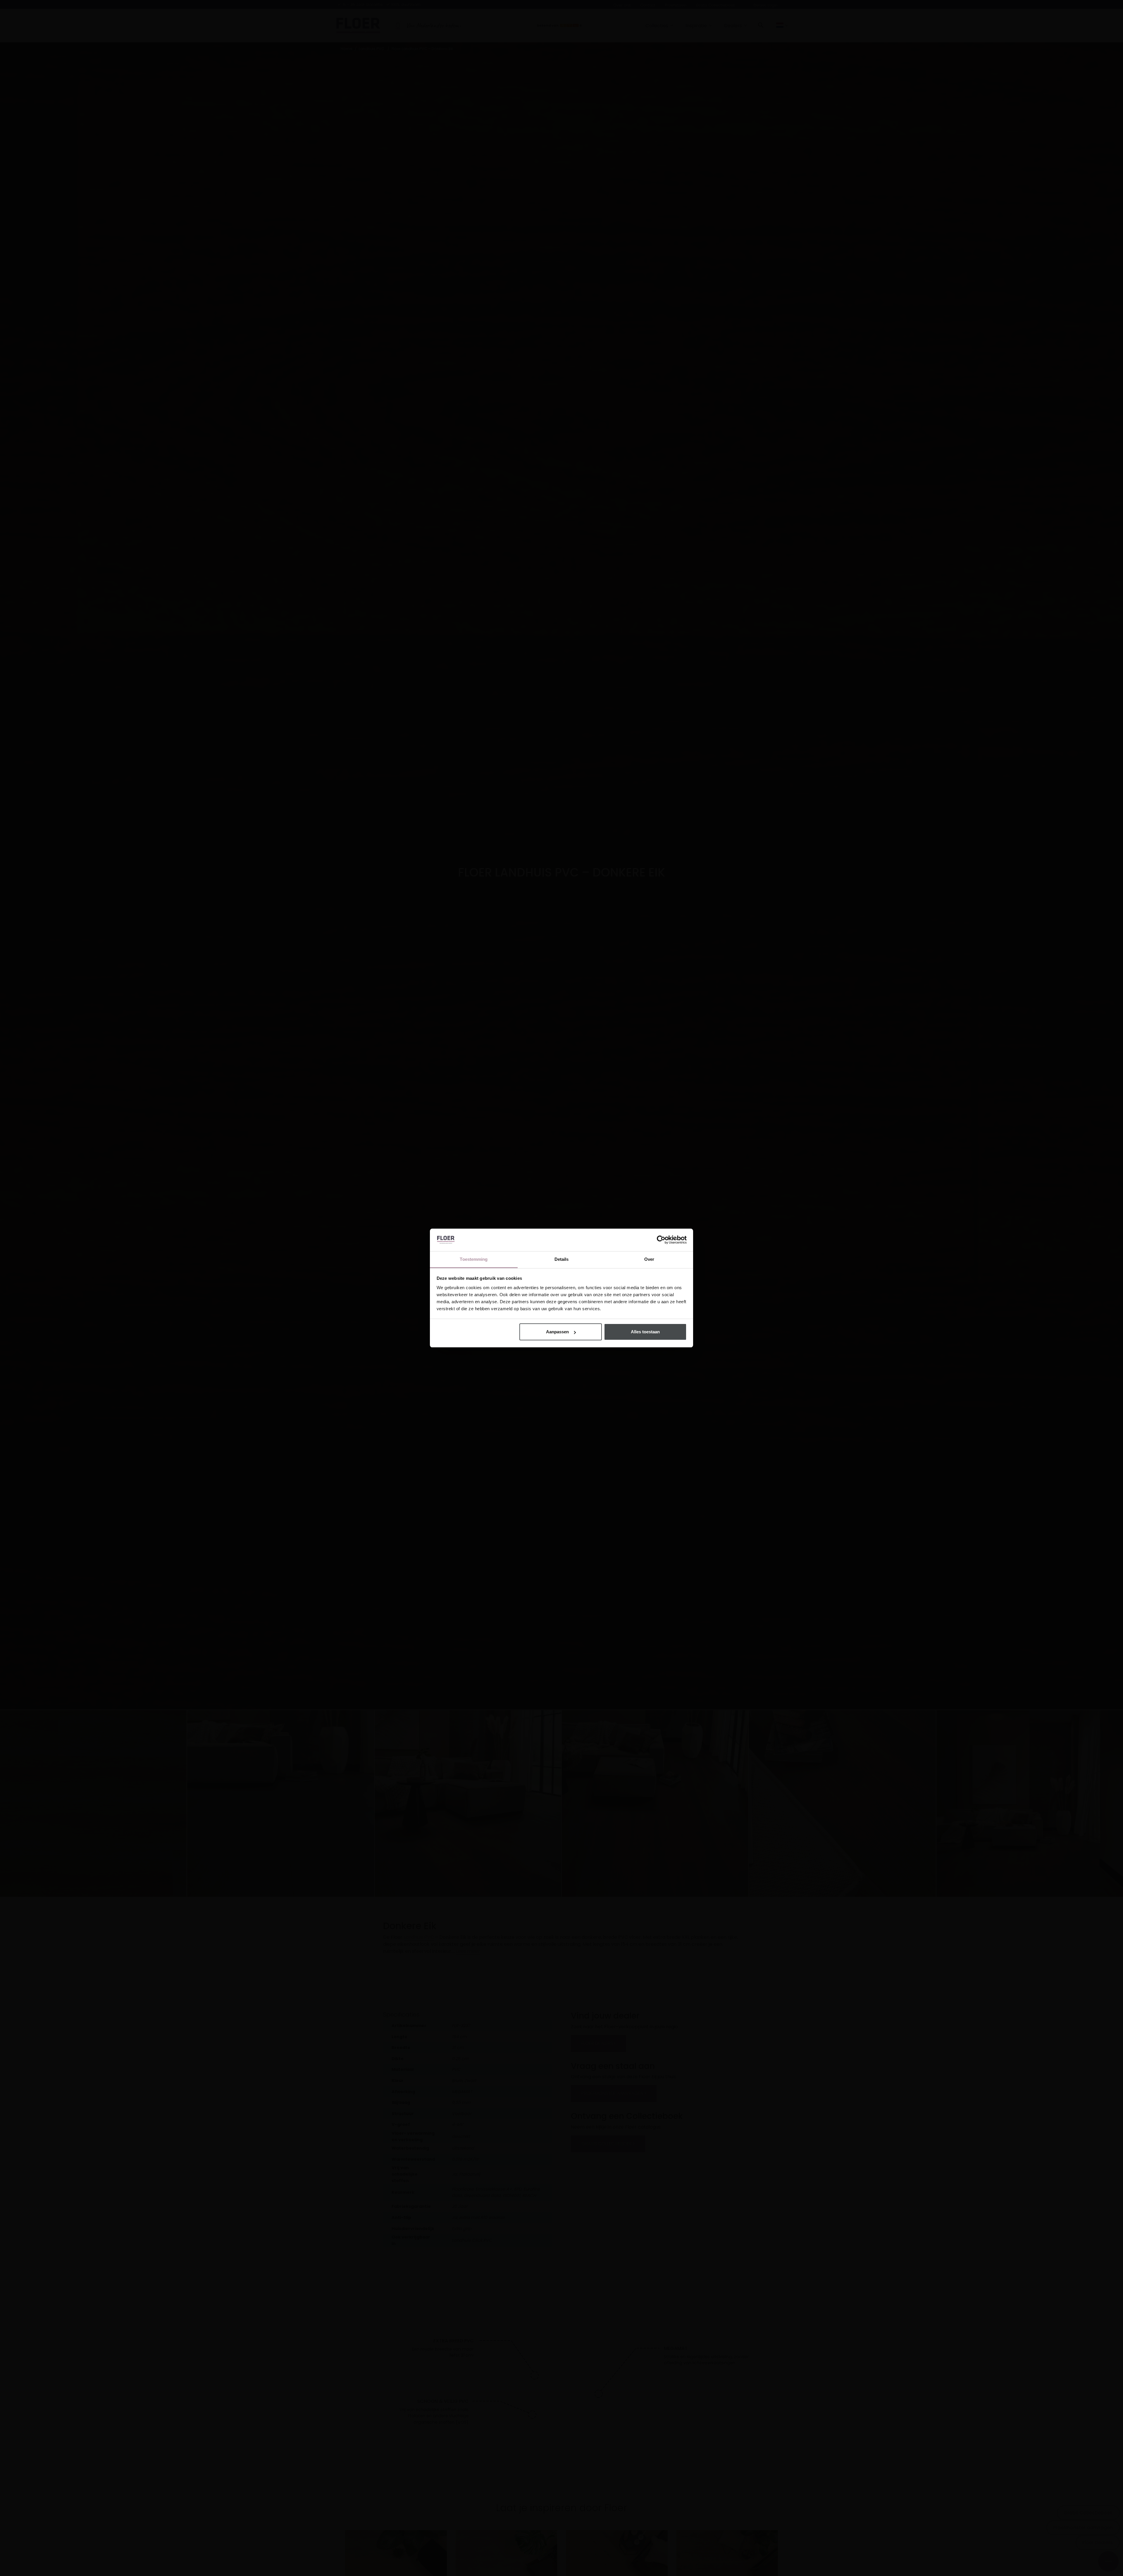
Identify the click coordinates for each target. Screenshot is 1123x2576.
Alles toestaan (645, 1332)
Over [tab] (649, 1259)
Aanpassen (557, 1332)
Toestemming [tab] (474, 1259)
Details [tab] (562, 1259)
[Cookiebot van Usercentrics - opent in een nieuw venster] (661, 1240)
